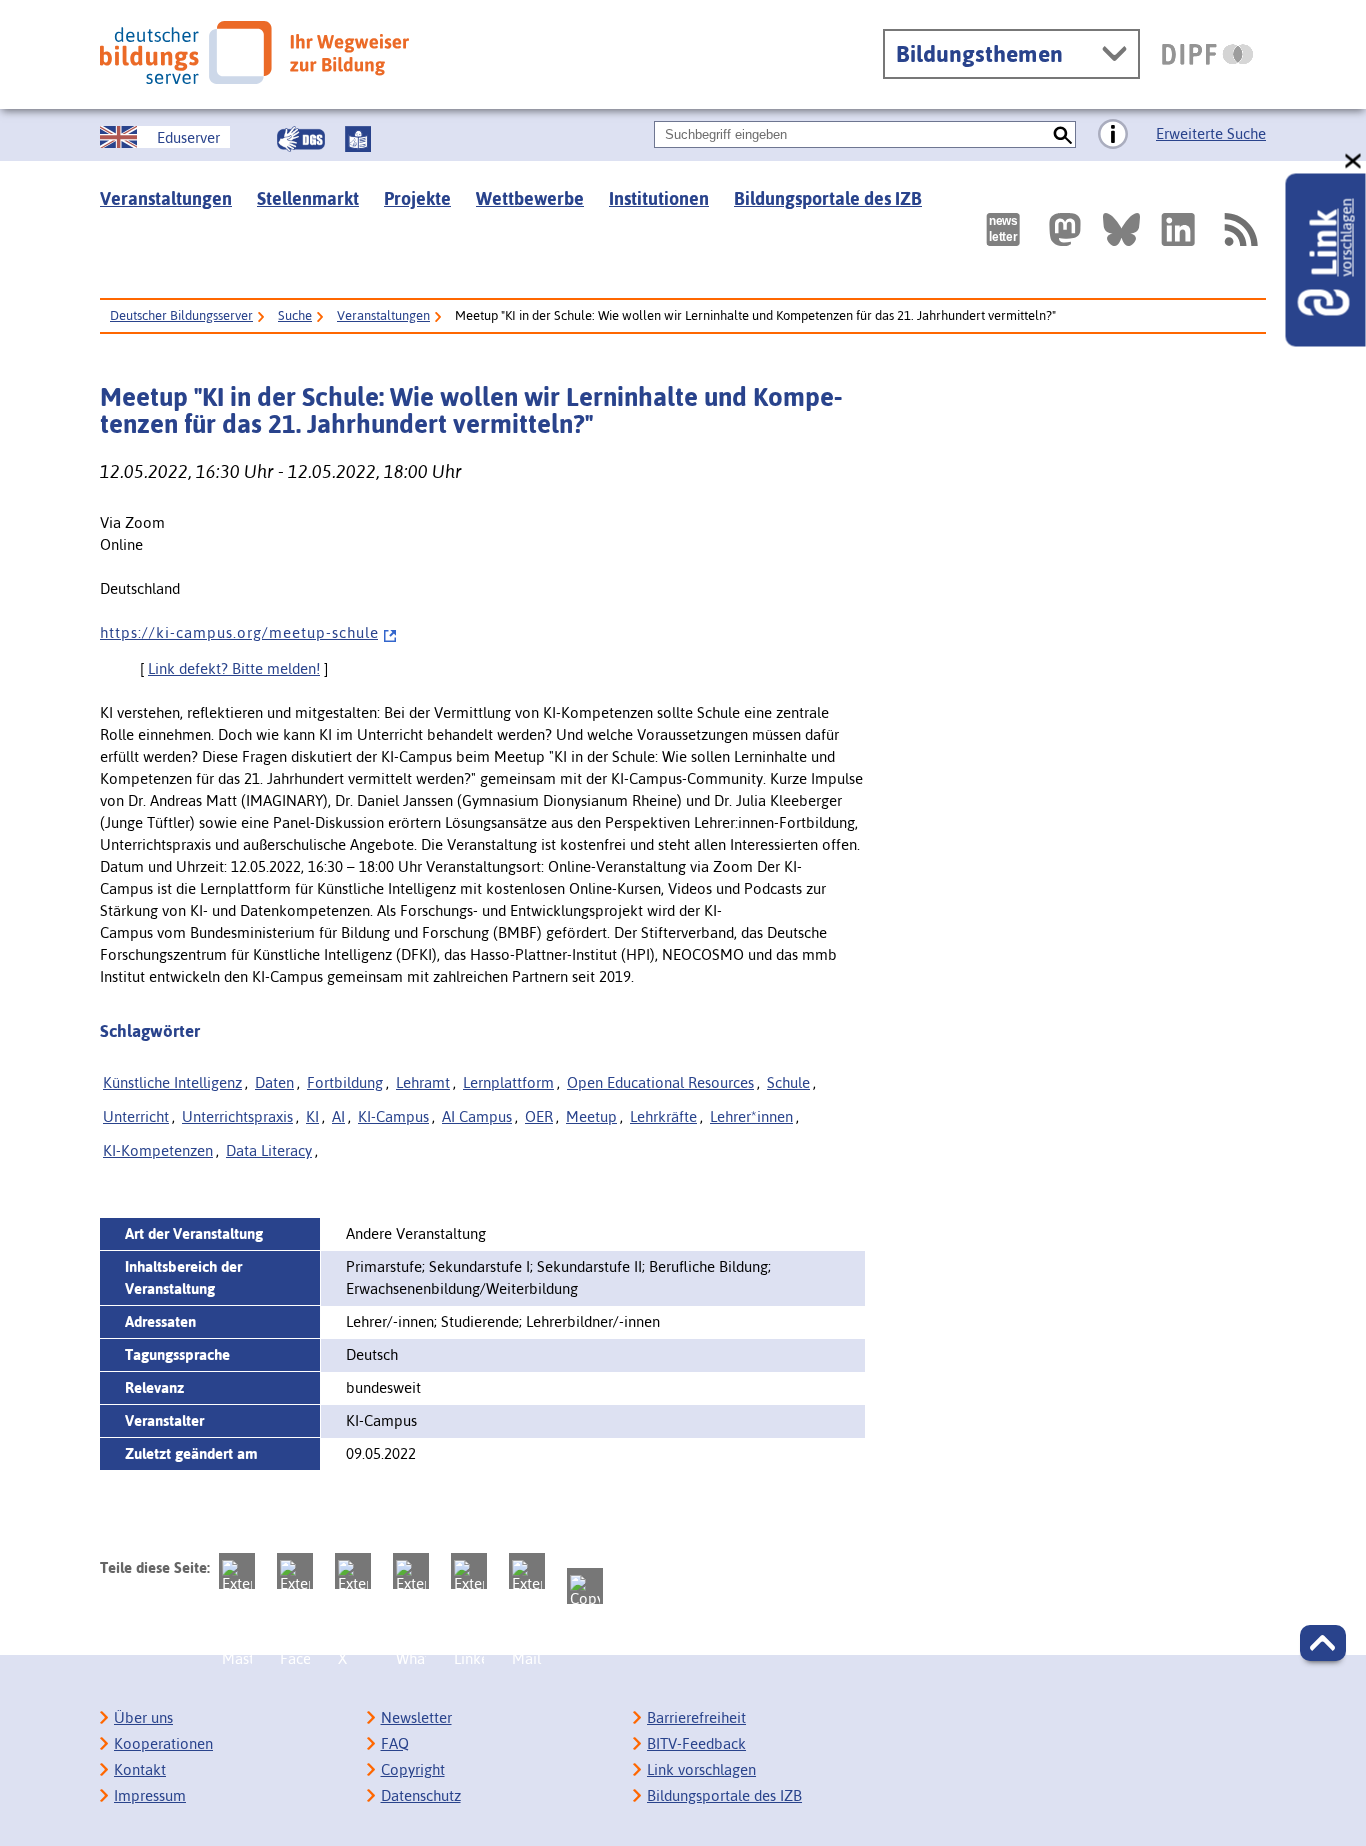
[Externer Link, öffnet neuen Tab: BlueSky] (1121, 229)
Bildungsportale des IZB (828, 198)
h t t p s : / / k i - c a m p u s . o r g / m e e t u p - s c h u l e (239, 632)
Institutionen (659, 198)
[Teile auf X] (353, 1571)
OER (539, 1116)
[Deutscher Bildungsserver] (254, 52)
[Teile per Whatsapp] (411, 1571)
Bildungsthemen (979, 54)
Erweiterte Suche (1211, 133)
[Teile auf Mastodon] (237, 1571)
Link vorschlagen (701, 1769)
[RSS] (1240, 229)
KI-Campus (393, 1116)
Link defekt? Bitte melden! (234, 668)
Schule (788, 1082)
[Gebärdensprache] (301, 139)
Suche (295, 315)
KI (312, 1116)
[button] (1323, 1643)
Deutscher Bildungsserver (181, 315)
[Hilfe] (1113, 135)
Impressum (150, 1795)
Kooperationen (163, 1743)
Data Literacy (269, 1150)
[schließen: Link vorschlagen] (1354, 161)
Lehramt (423, 1082)
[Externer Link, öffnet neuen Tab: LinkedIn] (1178, 229)
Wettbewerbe (530, 198)
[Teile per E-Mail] (527, 1571)
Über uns (143, 1717)
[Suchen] (1062, 134)
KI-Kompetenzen (158, 1150)
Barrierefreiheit (696, 1717)
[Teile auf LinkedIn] (469, 1571)
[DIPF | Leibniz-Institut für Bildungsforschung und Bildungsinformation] (1207, 54)
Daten (274, 1082)
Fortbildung (345, 1082)
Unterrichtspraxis (237, 1116)
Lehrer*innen (751, 1116)
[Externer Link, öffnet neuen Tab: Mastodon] (1065, 229)
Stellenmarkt (308, 198)
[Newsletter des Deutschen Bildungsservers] (1003, 229)
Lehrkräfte (663, 1116)
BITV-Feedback (696, 1743)
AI (338, 1116)
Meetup (591, 1116)
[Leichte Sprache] (358, 139)
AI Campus (477, 1116)
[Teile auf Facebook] (295, 1571)
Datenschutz (421, 1795)
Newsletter (416, 1717)
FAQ (395, 1743)
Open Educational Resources (660, 1082)
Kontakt (140, 1769)
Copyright (413, 1769)
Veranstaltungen (166, 198)
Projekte (417, 198)
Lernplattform (508, 1082)
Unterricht (136, 1116)
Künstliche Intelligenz (172, 1082)
